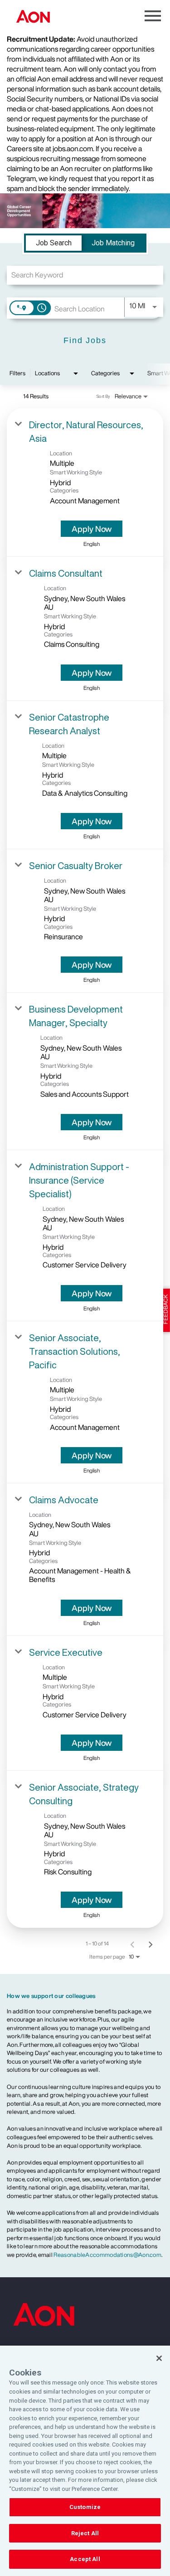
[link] (85, 483)
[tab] (54, 243)
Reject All (85, 2533)
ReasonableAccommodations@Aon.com (107, 2255)
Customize (85, 2507)
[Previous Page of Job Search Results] (132, 1944)
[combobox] (85, 275)
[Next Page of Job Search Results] (151, 1944)
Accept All (85, 2559)
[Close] (159, 2358)
